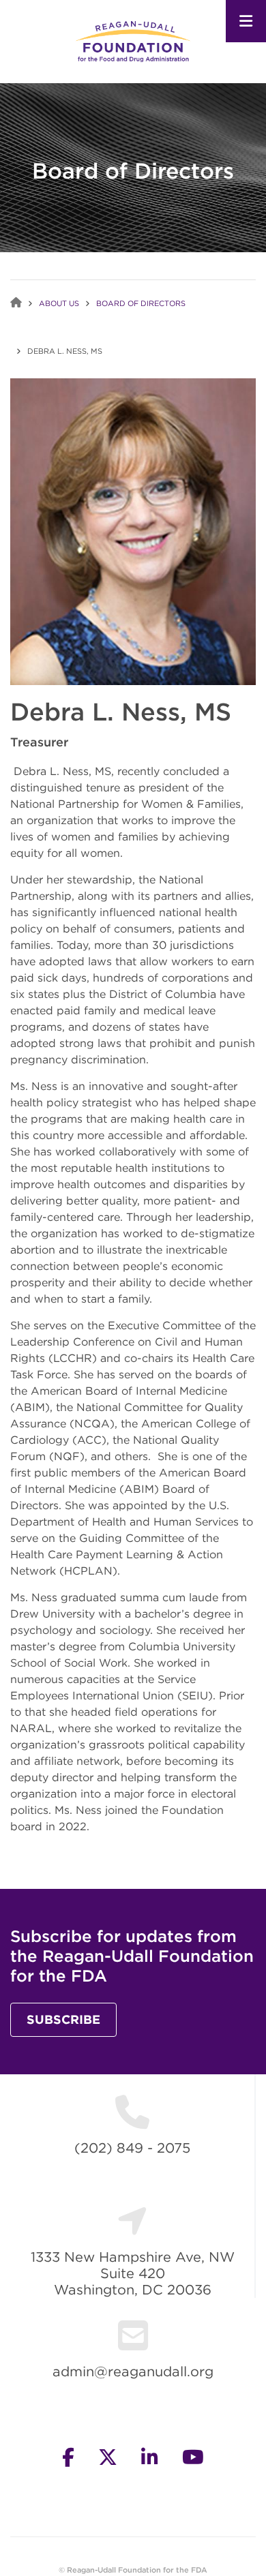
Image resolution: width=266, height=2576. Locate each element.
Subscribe (63, 2019)
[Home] (133, 41)
